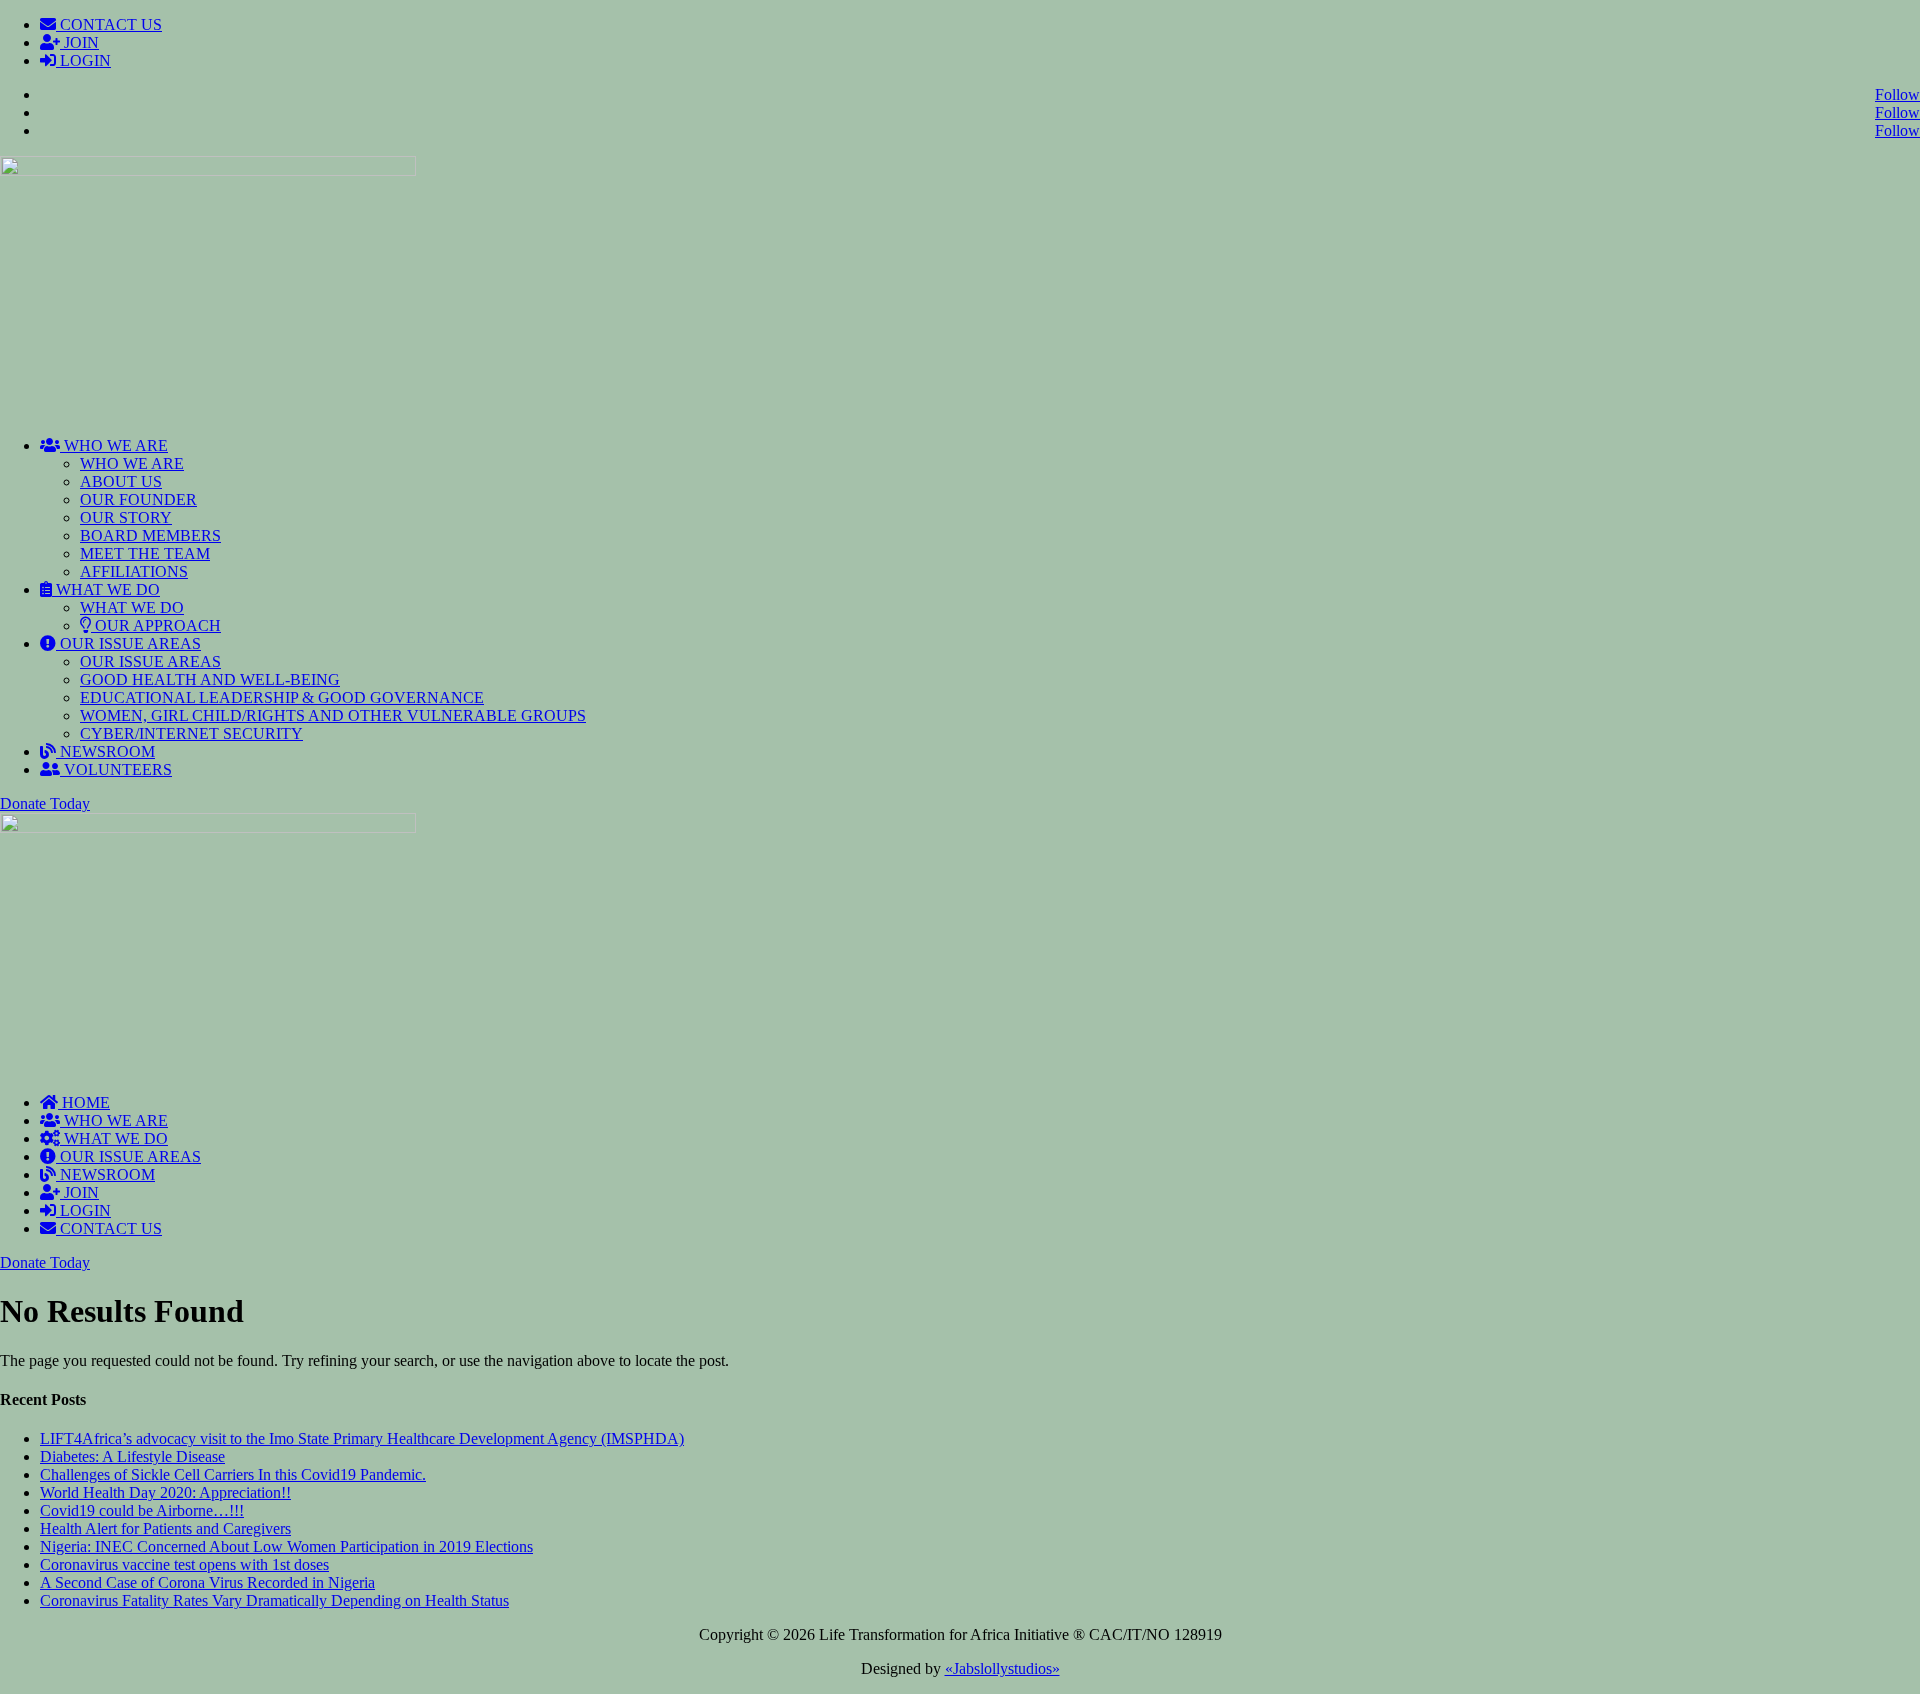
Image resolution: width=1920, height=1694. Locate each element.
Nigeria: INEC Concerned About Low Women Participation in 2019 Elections (286, 1546)
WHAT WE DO (106, 589)
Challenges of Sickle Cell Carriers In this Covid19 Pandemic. (233, 1474)
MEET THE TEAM (145, 553)
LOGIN (83, 60)
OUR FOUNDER (138, 499)
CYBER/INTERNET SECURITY (191, 733)
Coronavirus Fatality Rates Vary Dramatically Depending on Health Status (274, 1600)
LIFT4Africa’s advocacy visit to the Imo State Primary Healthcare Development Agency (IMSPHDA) (362, 1438)
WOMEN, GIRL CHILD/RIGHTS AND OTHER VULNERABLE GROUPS (333, 715)
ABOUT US (121, 481)
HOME (84, 1102)
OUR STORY (126, 517)
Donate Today (45, 803)
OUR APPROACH (156, 625)
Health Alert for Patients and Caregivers (165, 1528)
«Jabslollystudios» (1002, 1668)
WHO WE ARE (114, 445)
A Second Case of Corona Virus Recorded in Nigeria (207, 1582)
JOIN (79, 42)
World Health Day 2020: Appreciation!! (165, 1492)
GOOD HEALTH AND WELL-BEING (210, 679)
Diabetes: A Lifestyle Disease (132, 1456)
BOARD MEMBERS (150, 535)
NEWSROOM (105, 751)
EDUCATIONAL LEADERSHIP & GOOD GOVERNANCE (282, 697)
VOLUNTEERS (116, 769)
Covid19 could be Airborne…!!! (142, 1510)
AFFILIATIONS (134, 571)
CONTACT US (109, 24)
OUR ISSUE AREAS (128, 643)
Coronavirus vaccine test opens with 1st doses (184, 1564)
